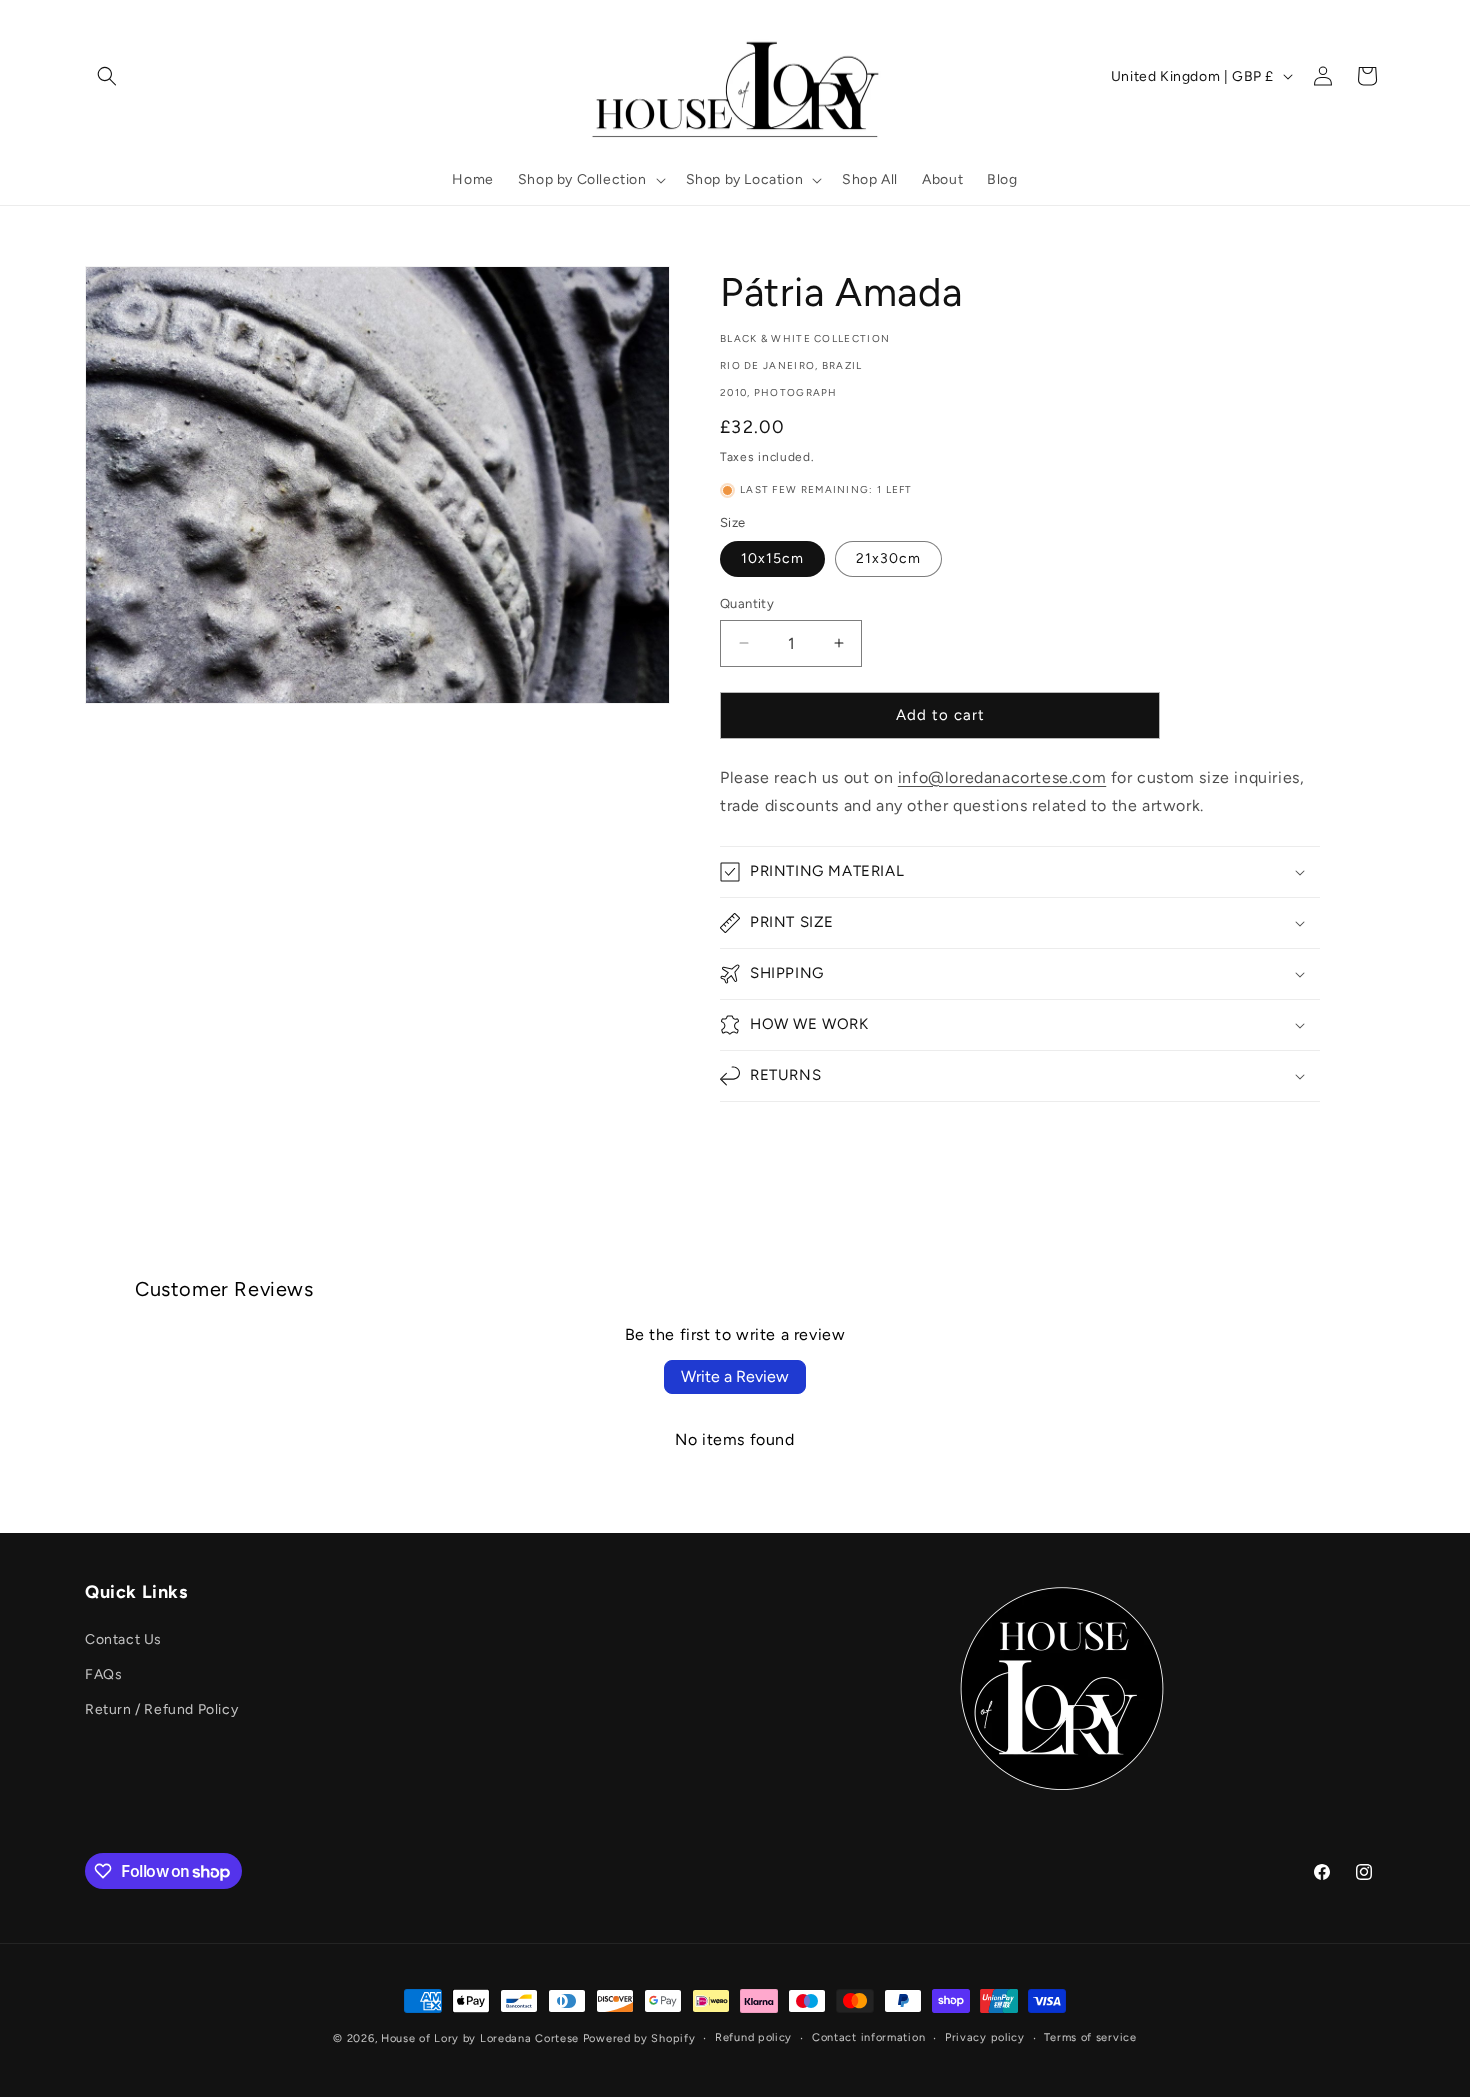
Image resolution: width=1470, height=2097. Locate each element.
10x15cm (772, 558)
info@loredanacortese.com (1002, 777)
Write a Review (735, 1376)
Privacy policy (985, 2037)
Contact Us (123, 1639)
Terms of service (1090, 2037)
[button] (107, 76)
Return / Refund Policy (161, 1709)
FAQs (103, 1674)
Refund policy (753, 2037)
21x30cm (888, 558)
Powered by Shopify (639, 2038)
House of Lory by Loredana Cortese (480, 2038)
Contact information (868, 2037)
